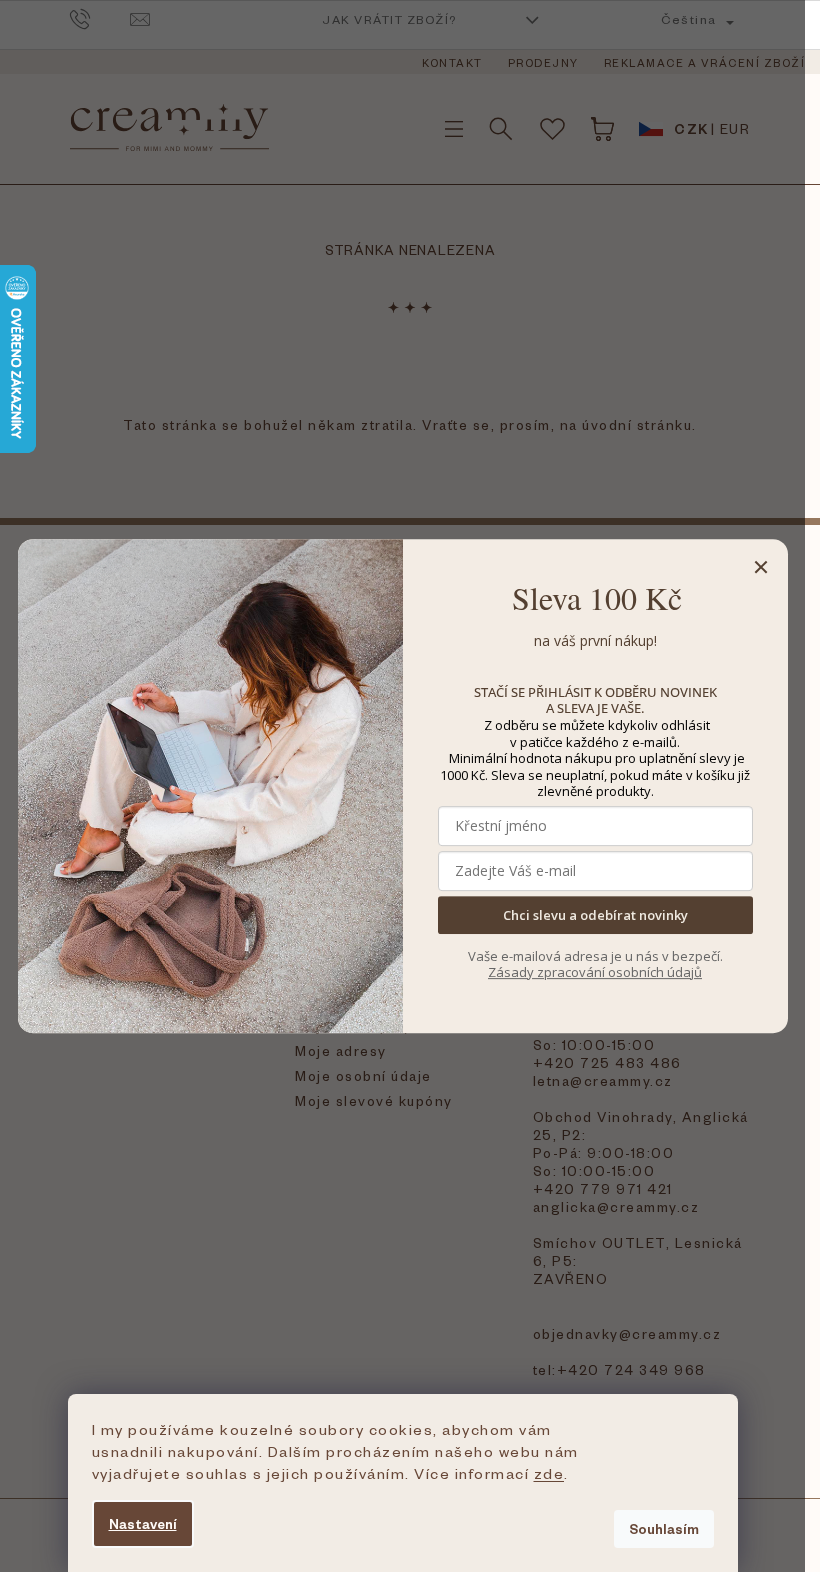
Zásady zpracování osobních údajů (595, 972)
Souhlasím (664, 1528)
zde (549, 1473)
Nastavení (143, 1523)
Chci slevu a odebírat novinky (595, 915)
